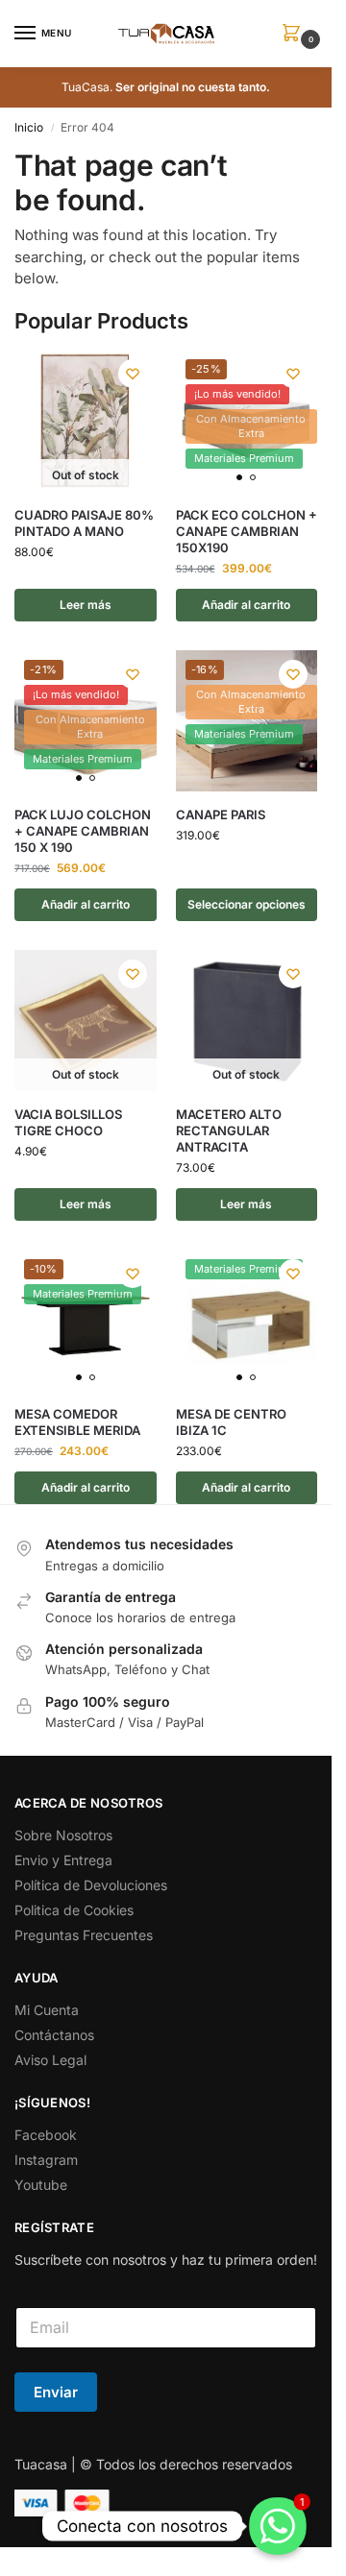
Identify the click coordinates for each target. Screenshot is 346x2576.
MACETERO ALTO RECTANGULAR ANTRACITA (229, 1130)
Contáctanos (54, 2035)
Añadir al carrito (246, 605)
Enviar (56, 2392)
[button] (295, 34)
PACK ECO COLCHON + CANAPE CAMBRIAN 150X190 (247, 531)
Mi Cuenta (47, 2010)
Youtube (41, 2185)
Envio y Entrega (63, 1860)
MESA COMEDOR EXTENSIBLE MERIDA (77, 1422)
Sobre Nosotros (63, 1835)
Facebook (46, 2135)
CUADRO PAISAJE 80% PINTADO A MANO (84, 523)
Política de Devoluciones (91, 1885)
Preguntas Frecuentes (84, 1935)
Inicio (29, 127)
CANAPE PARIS (221, 814)
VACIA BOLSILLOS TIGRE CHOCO (68, 1122)
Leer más (86, 605)
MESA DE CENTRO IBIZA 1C (231, 1422)
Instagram (46, 2160)
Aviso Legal (50, 2060)
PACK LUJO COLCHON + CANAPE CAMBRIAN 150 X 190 (83, 831)
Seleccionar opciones (247, 904)
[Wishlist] (133, 374)
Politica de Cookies (74, 1910)
